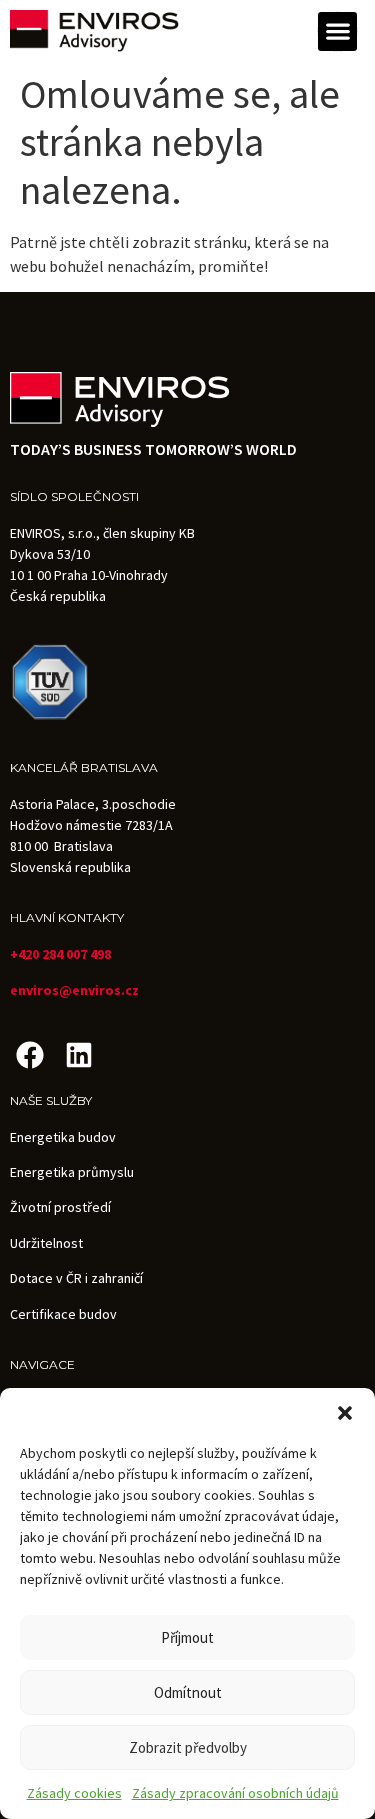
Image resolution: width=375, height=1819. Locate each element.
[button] (345, 1413)
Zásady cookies (74, 1793)
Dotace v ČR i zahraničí (76, 1278)
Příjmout (187, 1637)
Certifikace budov (63, 1314)
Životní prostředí (60, 1207)
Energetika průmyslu (72, 1172)
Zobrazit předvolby (188, 1747)
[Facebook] (29, 1054)
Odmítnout (188, 1692)
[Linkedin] (78, 1054)
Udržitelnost (46, 1243)
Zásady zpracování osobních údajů (235, 1793)
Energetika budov (63, 1137)
